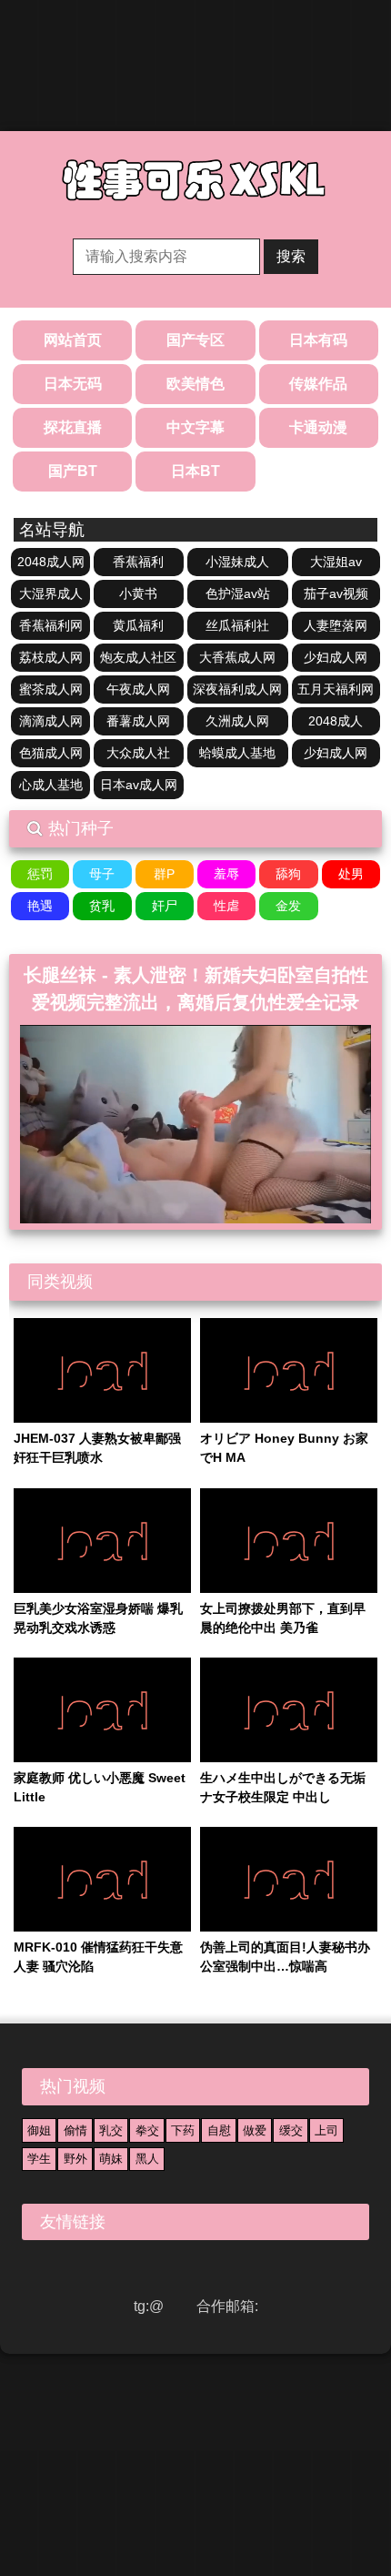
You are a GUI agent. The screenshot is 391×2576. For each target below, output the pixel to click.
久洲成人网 (237, 721)
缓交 (291, 2130)
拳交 (147, 2130)
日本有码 (318, 340)
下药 (183, 2130)
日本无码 (73, 384)
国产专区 (195, 340)
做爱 (255, 2130)
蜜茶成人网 (51, 689)
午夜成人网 (138, 689)
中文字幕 (195, 427)
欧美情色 (195, 384)
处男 (351, 874)
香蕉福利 (138, 562)
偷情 (75, 2130)
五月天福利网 (336, 689)
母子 (102, 874)
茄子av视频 (336, 593)
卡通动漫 (318, 427)
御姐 (39, 2130)
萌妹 (111, 2159)
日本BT (195, 471)
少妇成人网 (336, 657)
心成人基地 (51, 785)
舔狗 (288, 874)
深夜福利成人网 (237, 689)
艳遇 (40, 906)
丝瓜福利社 (237, 625)
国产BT (73, 471)
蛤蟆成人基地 (237, 753)
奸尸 (165, 906)
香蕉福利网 (51, 625)
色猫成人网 (51, 753)
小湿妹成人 (237, 562)
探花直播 (73, 427)
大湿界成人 (51, 593)
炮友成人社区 (138, 657)
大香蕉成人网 (237, 657)
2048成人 (336, 721)
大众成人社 (138, 753)
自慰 (219, 2130)
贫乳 (102, 906)
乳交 (111, 2130)
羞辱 (226, 874)
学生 (39, 2159)
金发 (288, 906)
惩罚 (40, 874)
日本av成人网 (139, 785)
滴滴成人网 (51, 721)
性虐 (226, 906)
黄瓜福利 (138, 625)
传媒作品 (318, 384)
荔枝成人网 (51, 657)
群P (164, 874)
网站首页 (73, 340)
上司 (326, 2130)
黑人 (147, 2159)
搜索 (291, 256)
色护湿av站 (238, 593)
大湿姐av (336, 562)
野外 (75, 2159)
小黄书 (138, 593)
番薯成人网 (138, 721)
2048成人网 (51, 562)
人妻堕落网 (336, 625)
